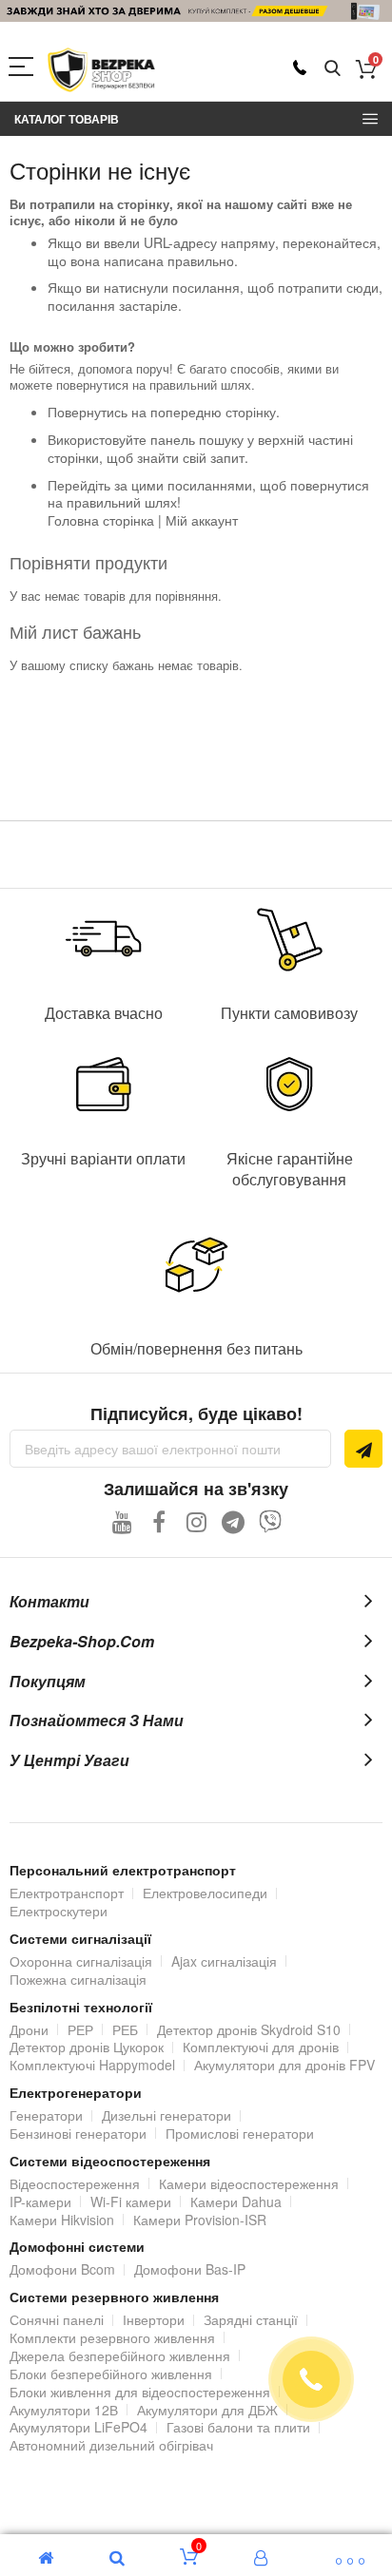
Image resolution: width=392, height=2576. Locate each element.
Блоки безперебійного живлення (111, 2374)
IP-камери (40, 2201)
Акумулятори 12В (64, 2410)
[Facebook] (159, 1521)
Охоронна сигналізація (81, 1961)
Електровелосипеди (205, 1893)
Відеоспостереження (75, 2183)
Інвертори (154, 2319)
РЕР (80, 2029)
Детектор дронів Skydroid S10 (249, 2029)
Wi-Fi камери (131, 2201)
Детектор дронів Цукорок (87, 2047)
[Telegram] (234, 1521)
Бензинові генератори (78, 2133)
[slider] (196, 11)
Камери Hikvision (62, 2220)
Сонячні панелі (57, 2319)
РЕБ (125, 2029)
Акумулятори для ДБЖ (207, 2410)
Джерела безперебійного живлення (120, 2355)
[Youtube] (122, 1521)
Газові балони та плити (238, 2427)
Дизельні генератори (167, 2115)
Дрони (29, 2029)
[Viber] (271, 1521)
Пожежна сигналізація (78, 1979)
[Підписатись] (363, 1449)
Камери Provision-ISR (200, 2220)
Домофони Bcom (62, 2269)
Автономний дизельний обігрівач (111, 2445)
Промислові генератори (240, 2133)
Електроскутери (59, 1911)
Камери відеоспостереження (249, 2183)
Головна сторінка (101, 520)
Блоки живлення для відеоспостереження (140, 2392)
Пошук (333, 69)
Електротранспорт (67, 1893)
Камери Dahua (236, 2201)
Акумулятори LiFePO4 (78, 2427)
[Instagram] (196, 1521)
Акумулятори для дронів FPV (284, 2065)
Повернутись (88, 412)
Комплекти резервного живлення (112, 2337)
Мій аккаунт (202, 520)
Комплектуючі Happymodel (92, 2065)
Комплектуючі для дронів (261, 2047)
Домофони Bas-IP (190, 2269)
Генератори (46, 2115)
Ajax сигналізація (224, 1961)
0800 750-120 (300, 67)
